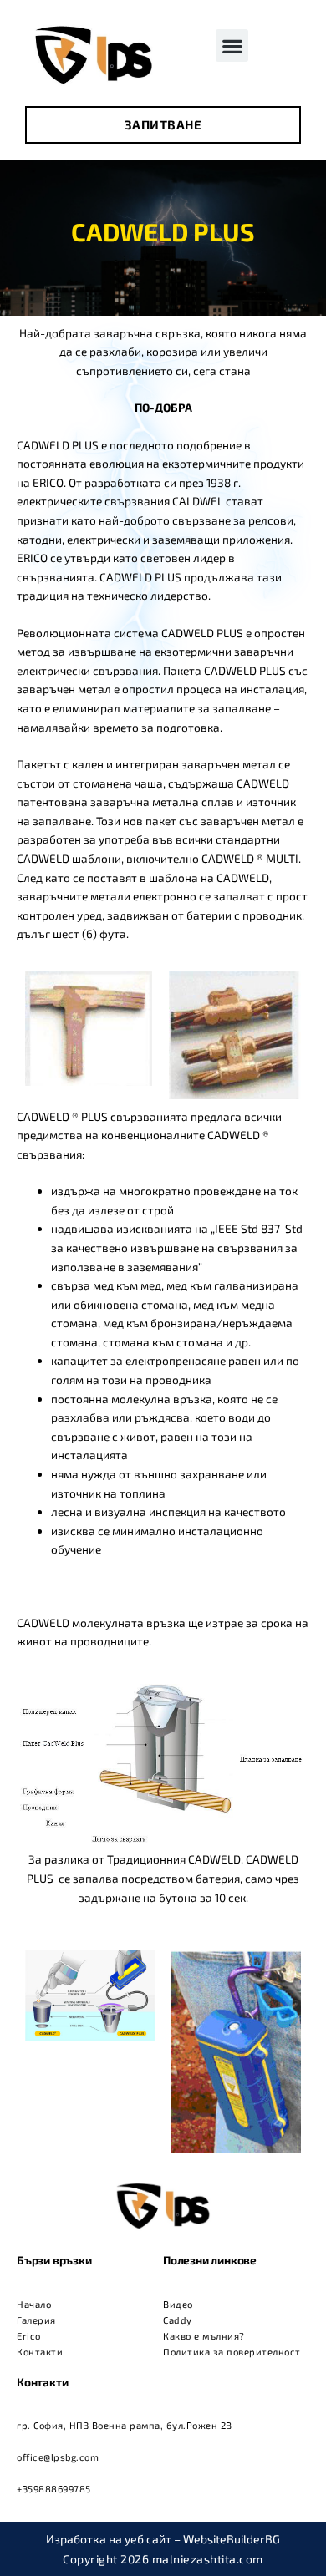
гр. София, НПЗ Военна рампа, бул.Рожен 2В (125, 2425)
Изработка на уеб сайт (109, 2539)
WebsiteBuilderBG (232, 2539)
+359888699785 (54, 2489)
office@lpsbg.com (58, 2457)
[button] (232, 46)
